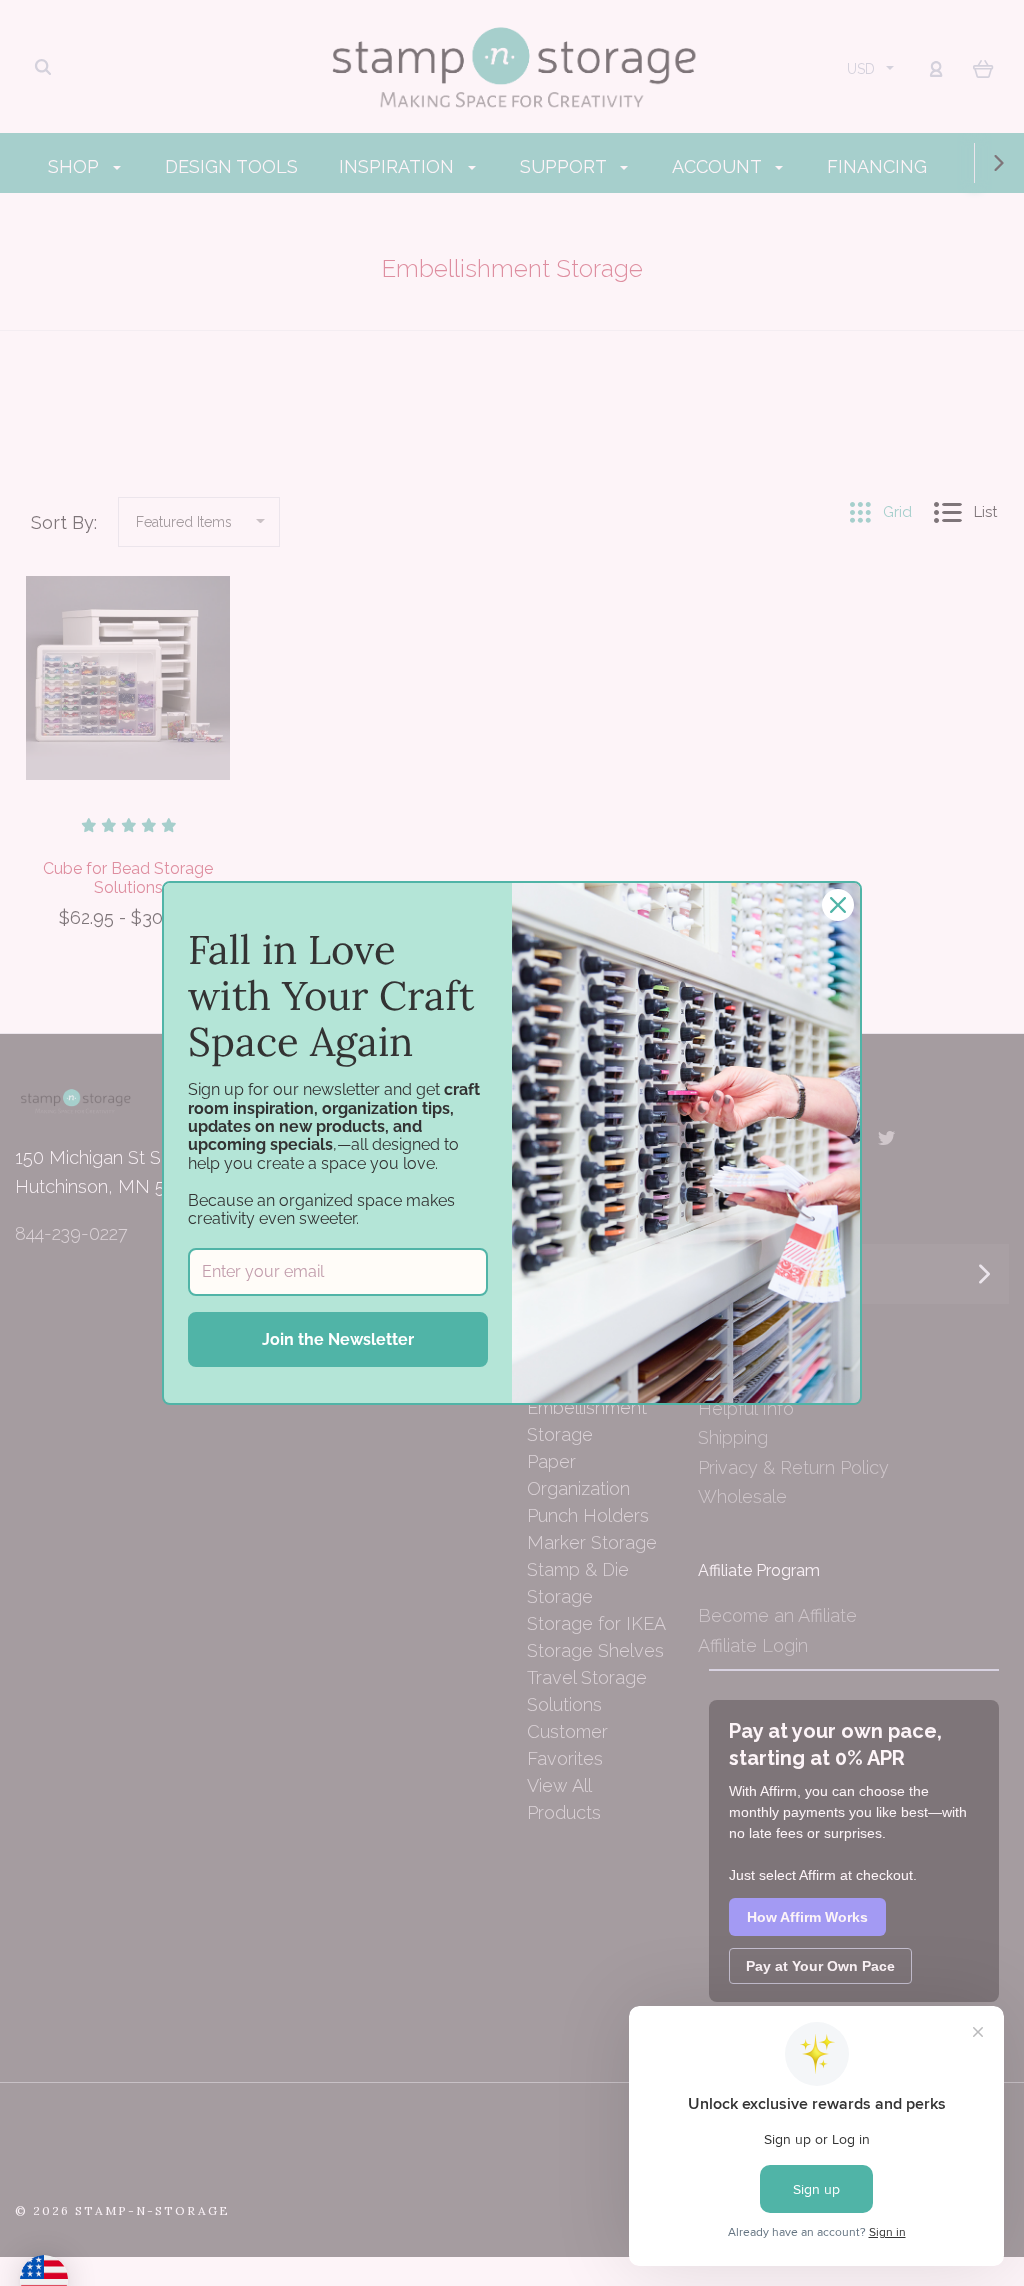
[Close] (838, 905)
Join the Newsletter (338, 1339)
